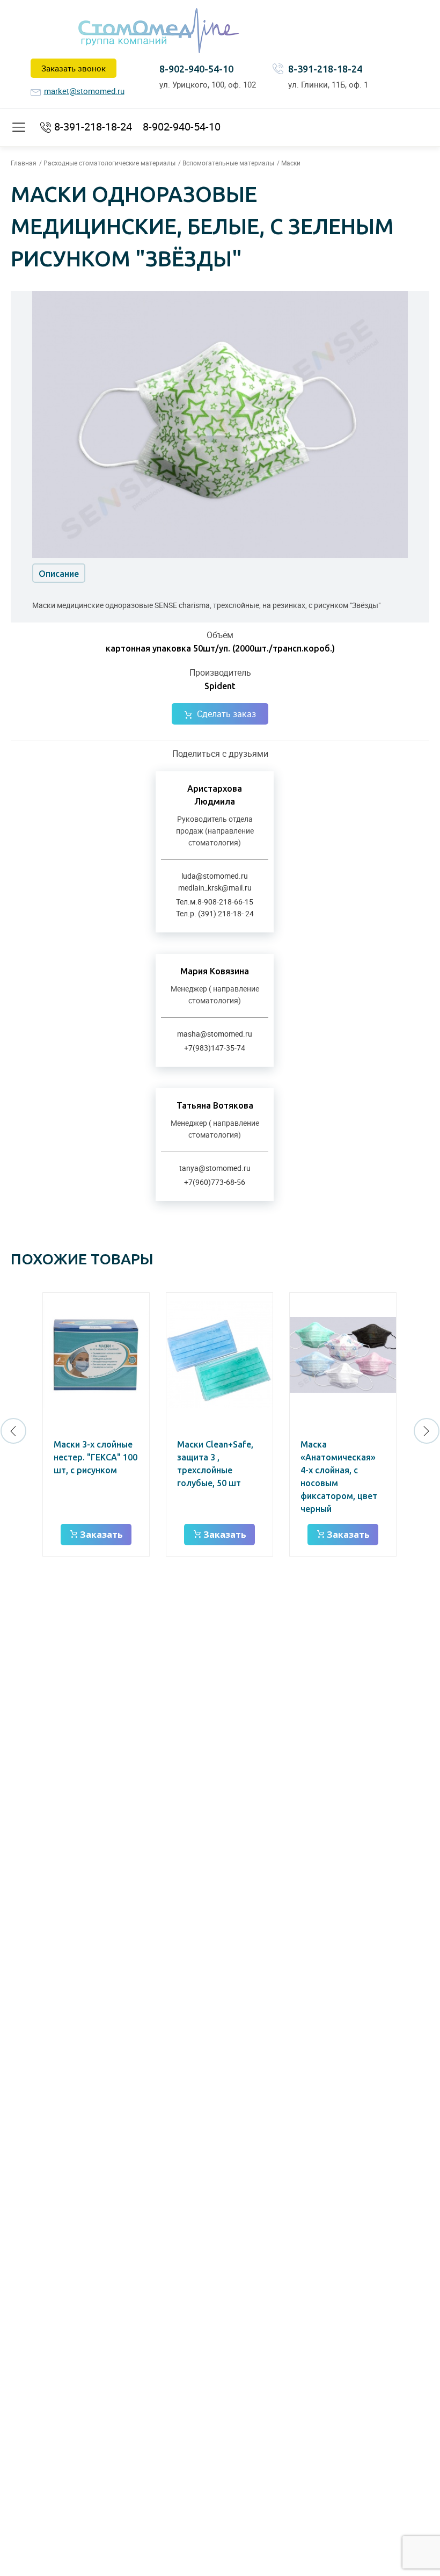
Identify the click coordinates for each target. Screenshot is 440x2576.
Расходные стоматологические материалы (109, 163)
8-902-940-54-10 (196, 69)
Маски (291, 163)
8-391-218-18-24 (325, 69)
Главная (24, 163)
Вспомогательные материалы (228, 163)
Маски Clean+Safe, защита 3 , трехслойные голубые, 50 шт (215, 1464)
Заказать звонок (74, 68)
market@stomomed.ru (84, 91)
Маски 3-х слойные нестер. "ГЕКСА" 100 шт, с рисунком (96, 1457)
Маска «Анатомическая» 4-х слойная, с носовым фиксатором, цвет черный (339, 1477)
